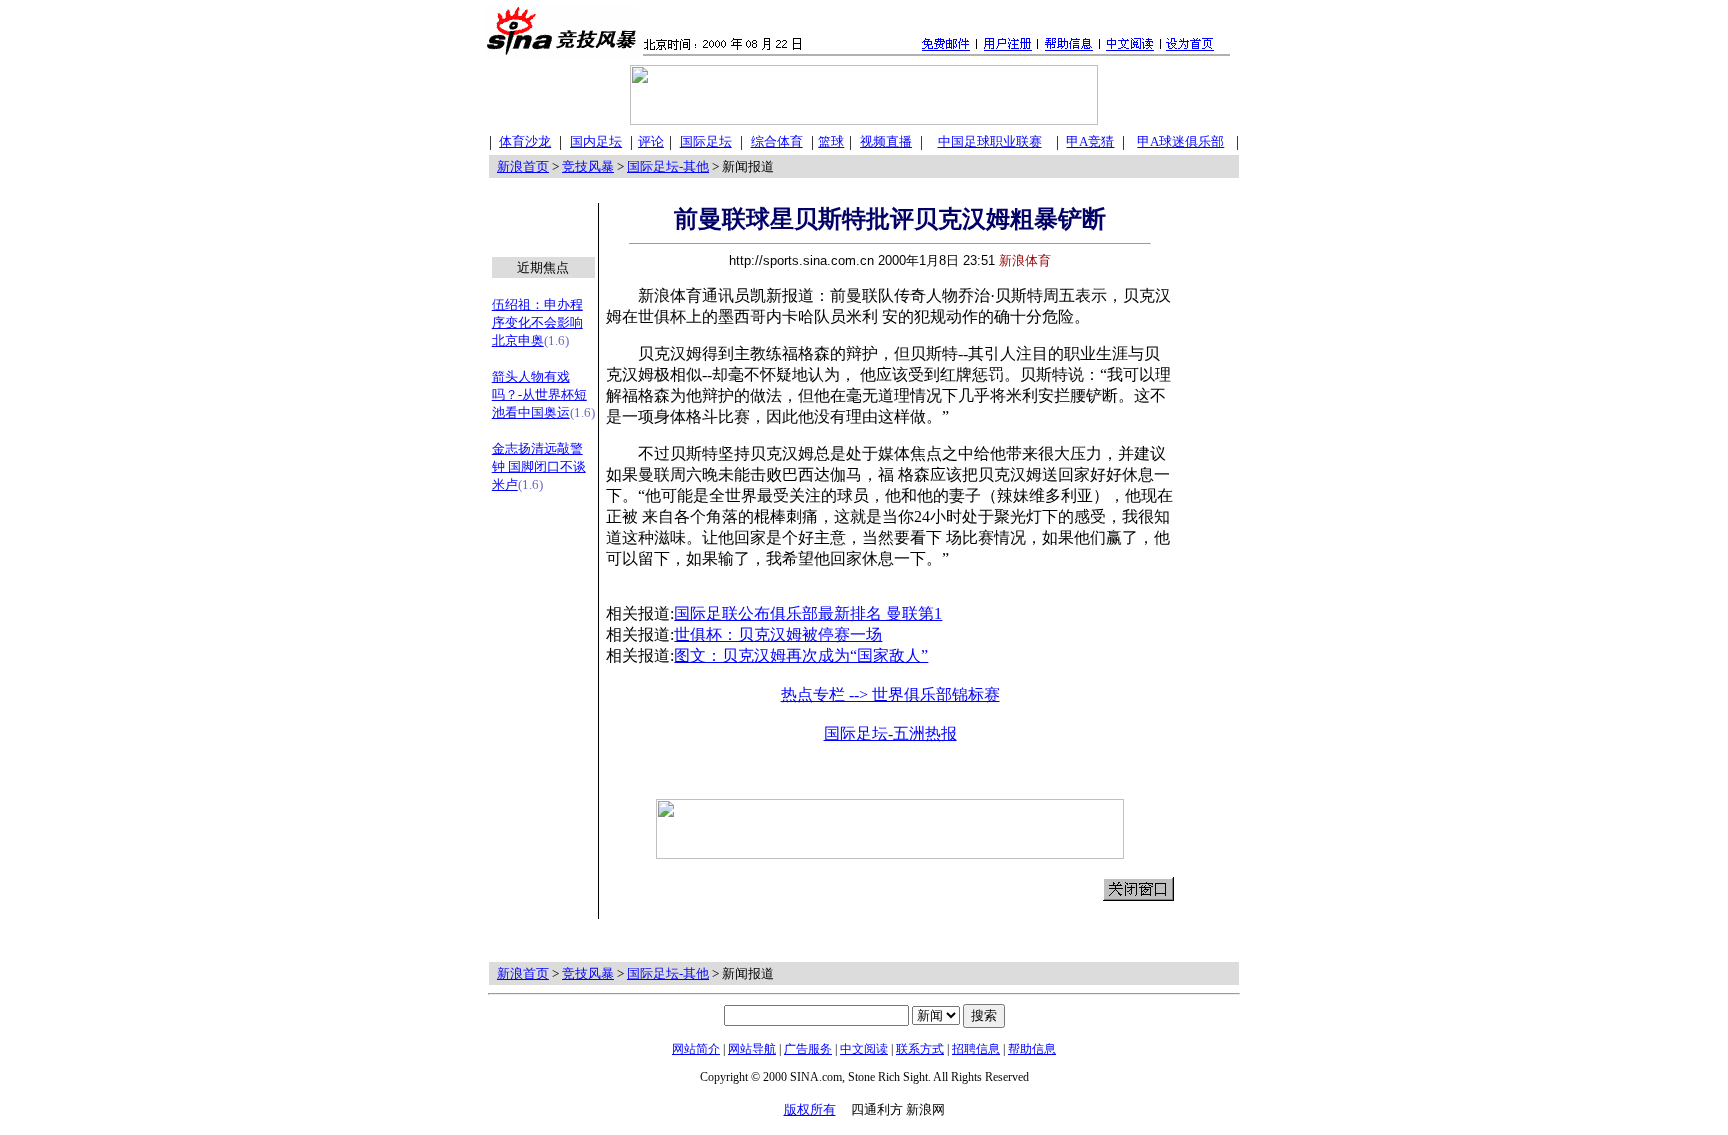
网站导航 (752, 1049)
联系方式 (920, 1049)
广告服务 (808, 1049)
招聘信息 (976, 1049)
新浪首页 (523, 166)
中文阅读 (864, 1049)
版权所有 (810, 1109)
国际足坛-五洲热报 (890, 733)
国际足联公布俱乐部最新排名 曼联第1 (808, 613)
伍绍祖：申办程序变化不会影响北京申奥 (537, 322)
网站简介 (696, 1049)
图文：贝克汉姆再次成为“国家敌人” (801, 655)
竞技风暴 (588, 166)
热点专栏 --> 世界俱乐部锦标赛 (890, 694)
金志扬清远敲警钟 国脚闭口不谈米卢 (539, 466)
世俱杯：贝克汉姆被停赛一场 (778, 634)
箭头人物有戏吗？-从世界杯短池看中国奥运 (539, 394)
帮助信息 (1032, 1049)
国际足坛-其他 (668, 166)
